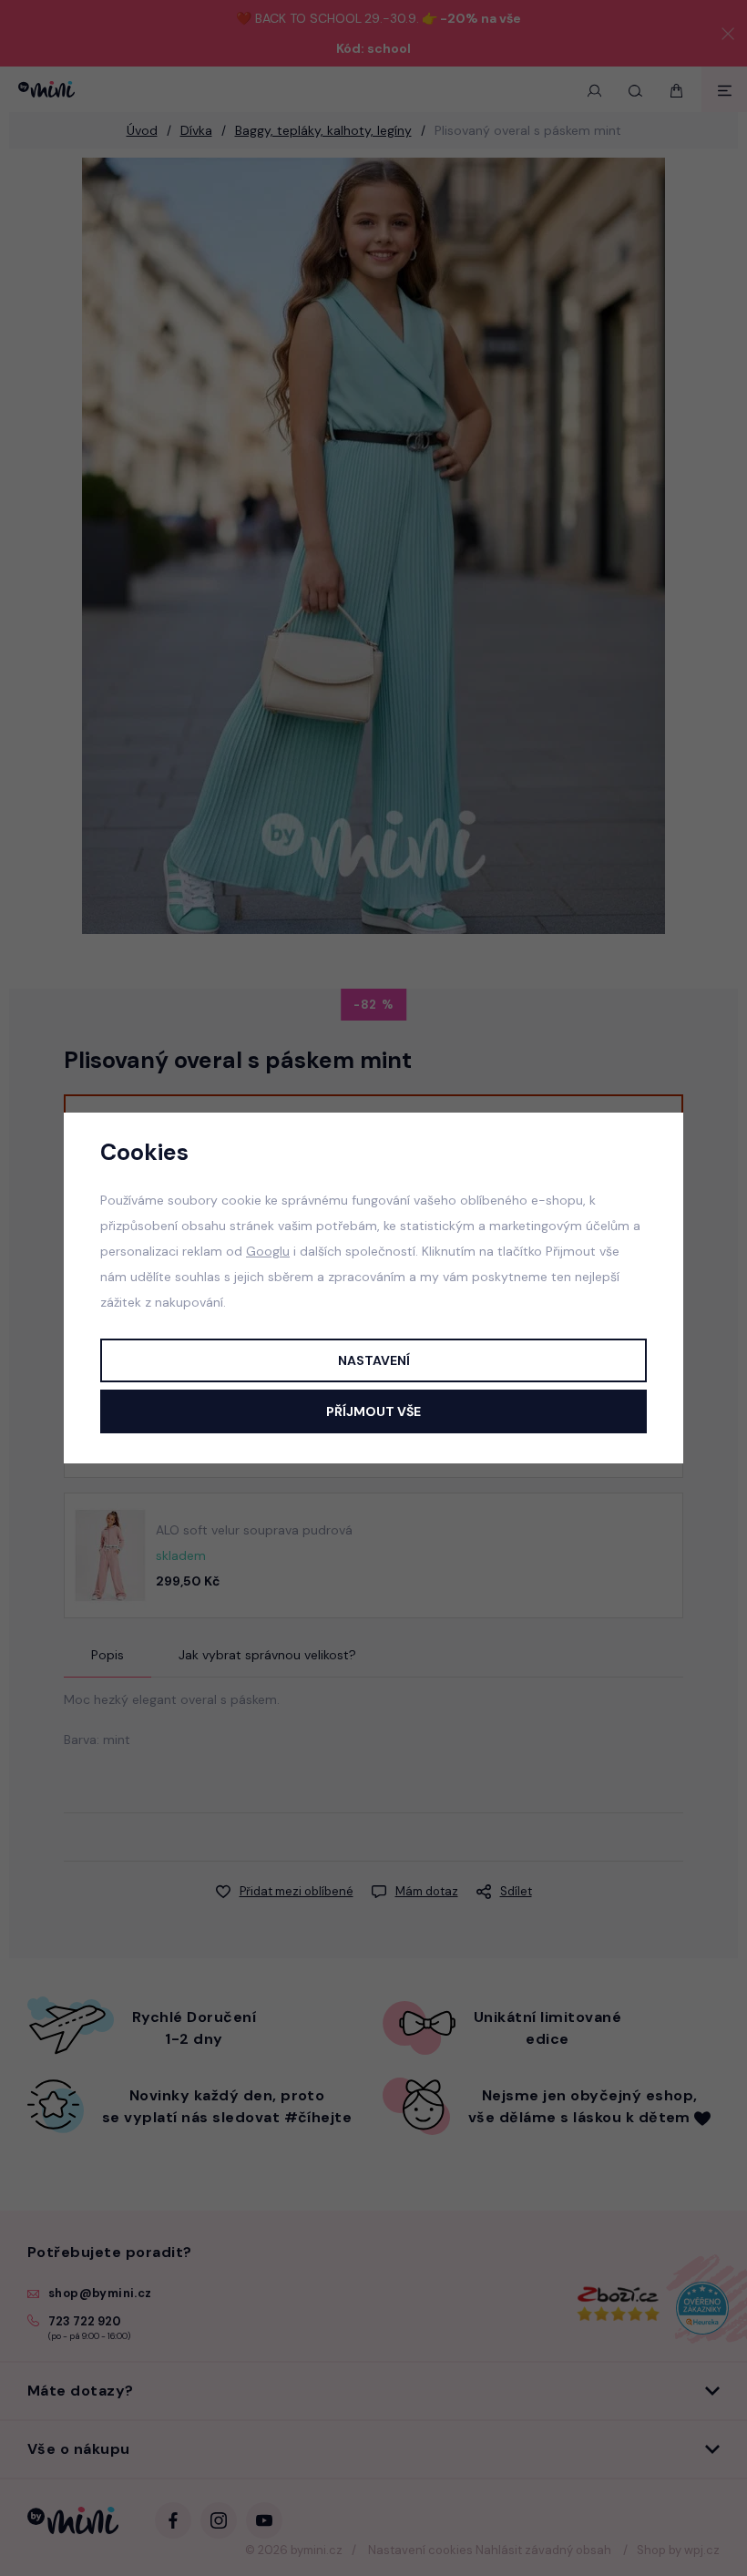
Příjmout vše (373, 1411)
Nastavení (374, 1360)
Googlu (268, 1251)
